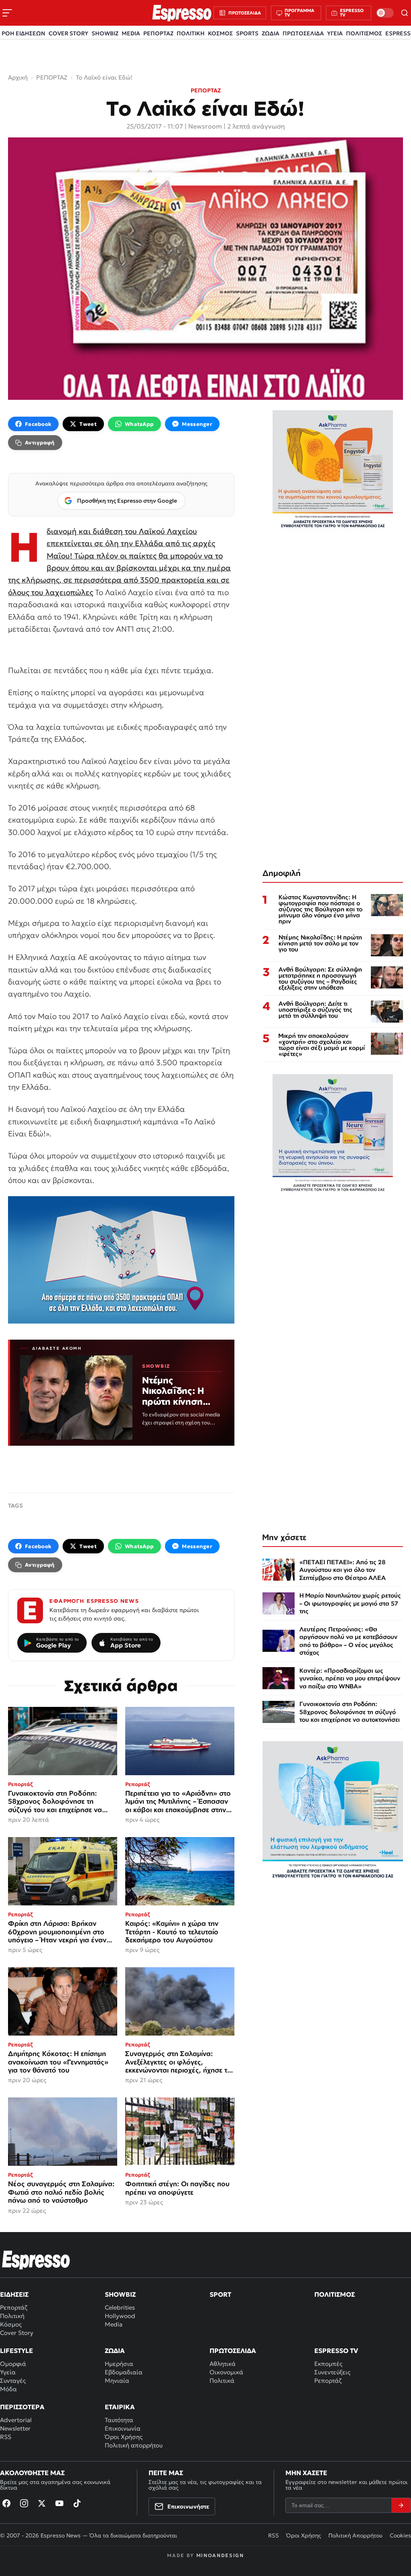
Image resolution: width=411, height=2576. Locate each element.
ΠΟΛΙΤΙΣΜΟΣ (364, 33)
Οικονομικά (226, 2372)
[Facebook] (6, 2503)
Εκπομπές (328, 2364)
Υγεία (8, 2372)
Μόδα (8, 2389)
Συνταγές (13, 2381)
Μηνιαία (117, 2381)
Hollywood (120, 2316)
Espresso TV (336, 2351)
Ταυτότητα (119, 2420)
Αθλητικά (223, 2364)
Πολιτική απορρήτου (134, 2445)
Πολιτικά (222, 2381)
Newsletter (15, 2428)
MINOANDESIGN (220, 2555)
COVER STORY (68, 33)
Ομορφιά (13, 2364)
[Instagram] (24, 2503)
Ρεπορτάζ (14, 2307)
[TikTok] (77, 2503)
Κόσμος (11, 2324)
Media (114, 2324)
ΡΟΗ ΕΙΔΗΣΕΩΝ (23, 33)
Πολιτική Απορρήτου (355, 2535)
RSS (6, 2437)
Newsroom (205, 126)
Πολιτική (12, 2316)
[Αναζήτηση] (405, 13)
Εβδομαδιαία (124, 2372)
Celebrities (120, 2307)
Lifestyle (16, 2351)
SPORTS (247, 33)
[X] (42, 2503)
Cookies (400, 2535)
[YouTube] (59, 2503)
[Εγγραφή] (401, 2505)
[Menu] (7, 13)
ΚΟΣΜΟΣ (220, 33)
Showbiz (120, 2294)
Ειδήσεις (14, 2294)
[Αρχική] (36, 2260)
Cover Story (17, 2333)
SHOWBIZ (105, 33)
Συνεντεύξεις (332, 2372)
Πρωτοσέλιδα (233, 2351)
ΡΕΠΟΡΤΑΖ (158, 33)
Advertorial (16, 2420)
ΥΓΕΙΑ (335, 33)
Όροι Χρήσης (124, 2437)
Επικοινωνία (123, 2428)
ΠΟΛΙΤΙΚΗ (191, 33)
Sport (220, 2294)
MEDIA (131, 33)
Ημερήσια (119, 2364)
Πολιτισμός (335, 2294)
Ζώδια (115, 2351)
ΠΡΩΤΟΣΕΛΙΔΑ (303, 33)
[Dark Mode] (385, 13)
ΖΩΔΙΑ (271, 33)
